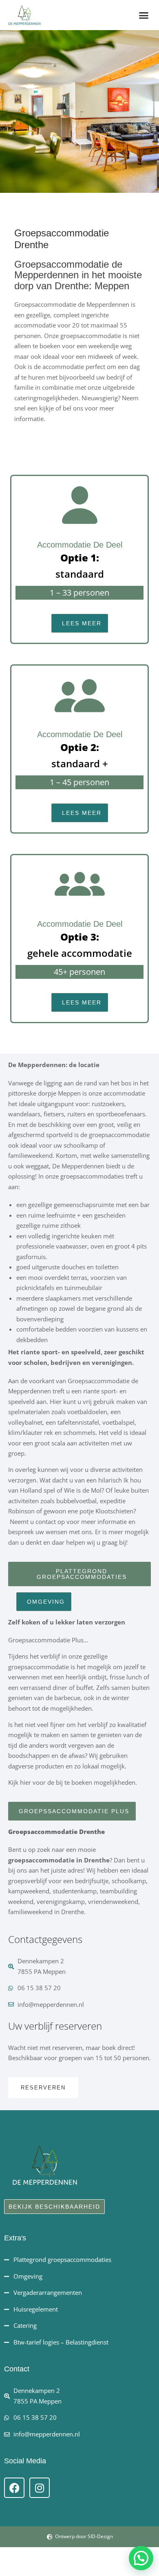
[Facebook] (14, 2488)
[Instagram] (40, 2488)
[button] (144, 15)
